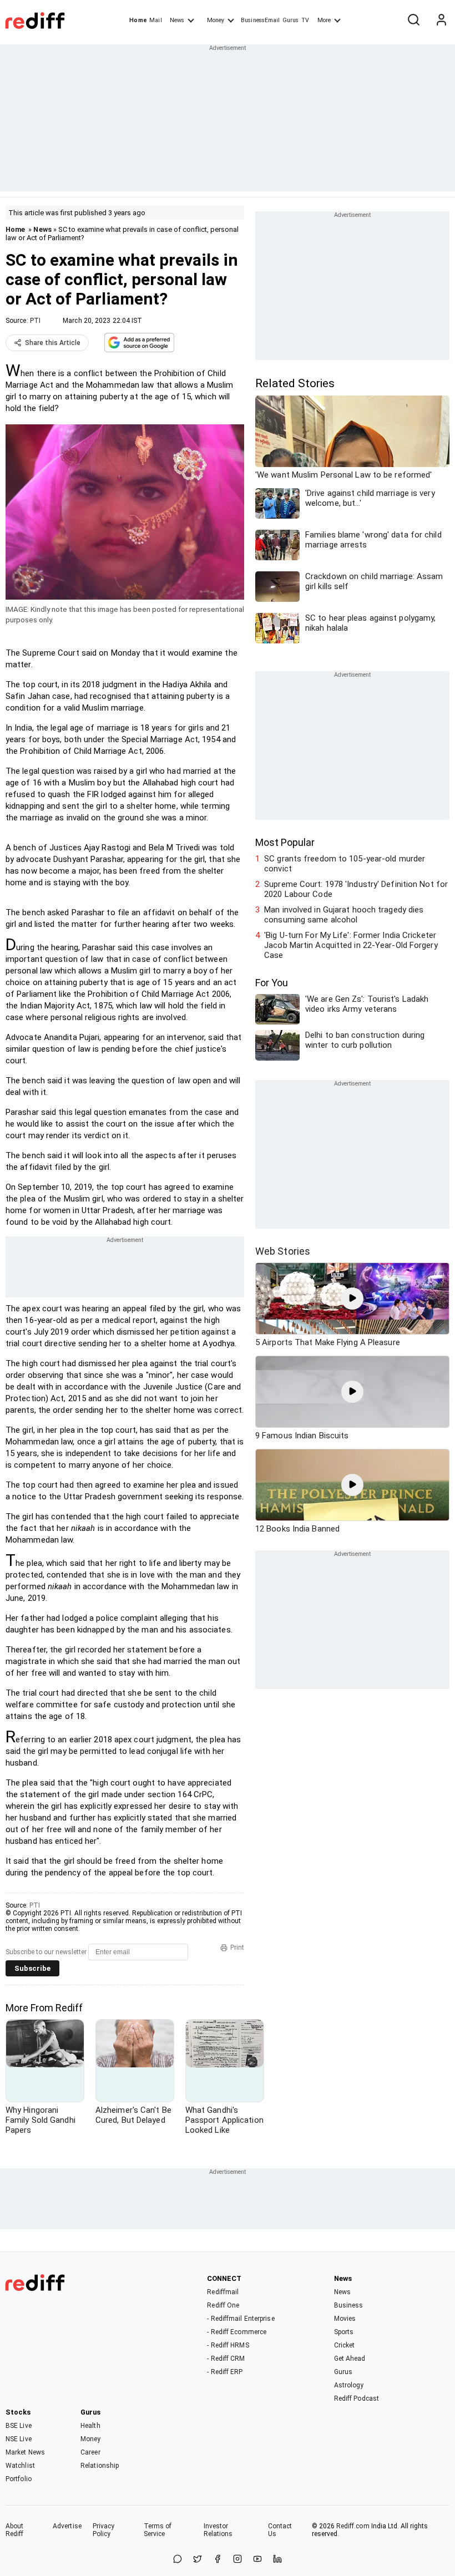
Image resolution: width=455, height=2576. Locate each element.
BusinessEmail (260, 20)
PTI (35, 321)
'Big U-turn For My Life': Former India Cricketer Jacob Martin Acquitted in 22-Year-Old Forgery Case (351, 945)
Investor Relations (218, 2530)
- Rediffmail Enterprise (241, 2319)
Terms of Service (158, 2530)
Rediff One (223, 2305)
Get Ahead (350, 2359)
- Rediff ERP (225, 2372)
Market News (25, 2452)
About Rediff (15, 2530)
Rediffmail (223, 2292)
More (324, 20)
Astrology (349, 2385)
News (177, 20)
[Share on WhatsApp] (178, 2560)
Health (90, 2426)
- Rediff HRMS (228, 2345)
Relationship (100, 2466)
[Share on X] (198, 2560)
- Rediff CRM (226, 2359)
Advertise (67, 2526)
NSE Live (19, 2439)
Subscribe (32, 1968)
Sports (344, 2332)
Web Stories (283, 1251)
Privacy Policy (104, 2530)
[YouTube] (257, 2560)
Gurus (291, 20)
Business (349, 2305)
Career (90, 2452)
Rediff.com (353, 2526)
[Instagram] (237, 2560)
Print (237, 1948)
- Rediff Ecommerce (237, 2332)
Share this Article (53, 343)
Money (216, 20)
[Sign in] (441, 21)
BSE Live (19, 2426)
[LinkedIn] (277, 2560)
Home (138, 20)
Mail (155, 20)
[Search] (413, 21)
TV (305, 20)
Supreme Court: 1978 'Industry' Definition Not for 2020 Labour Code (356, 889)
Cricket (345, 2345)
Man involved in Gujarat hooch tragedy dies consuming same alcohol (344, 915)
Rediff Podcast (357, 2398)
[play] (352, 1299)
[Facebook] (218, 2560)
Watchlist (20, 2466)
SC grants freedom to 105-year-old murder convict (345, 864)
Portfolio (19, 2479)
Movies (345, 2319)
